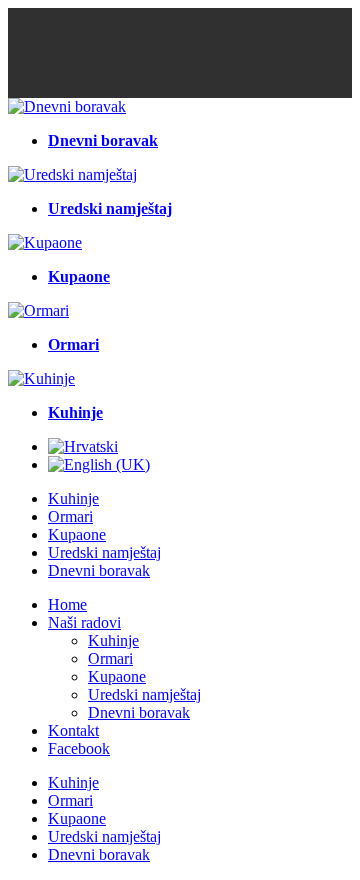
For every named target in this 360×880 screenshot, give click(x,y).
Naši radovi (84, 622)
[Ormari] (38, 310)
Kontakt (73, 730)
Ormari (70, 516)
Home (67, 604)
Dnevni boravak (99, 570)
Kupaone (77, 534)
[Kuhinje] (41, 378)
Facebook (79, 748)
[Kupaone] (45, 242)
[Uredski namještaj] (72, 174)
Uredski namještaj (104, 552)
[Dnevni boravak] (67, 106)
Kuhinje (73, 498)
